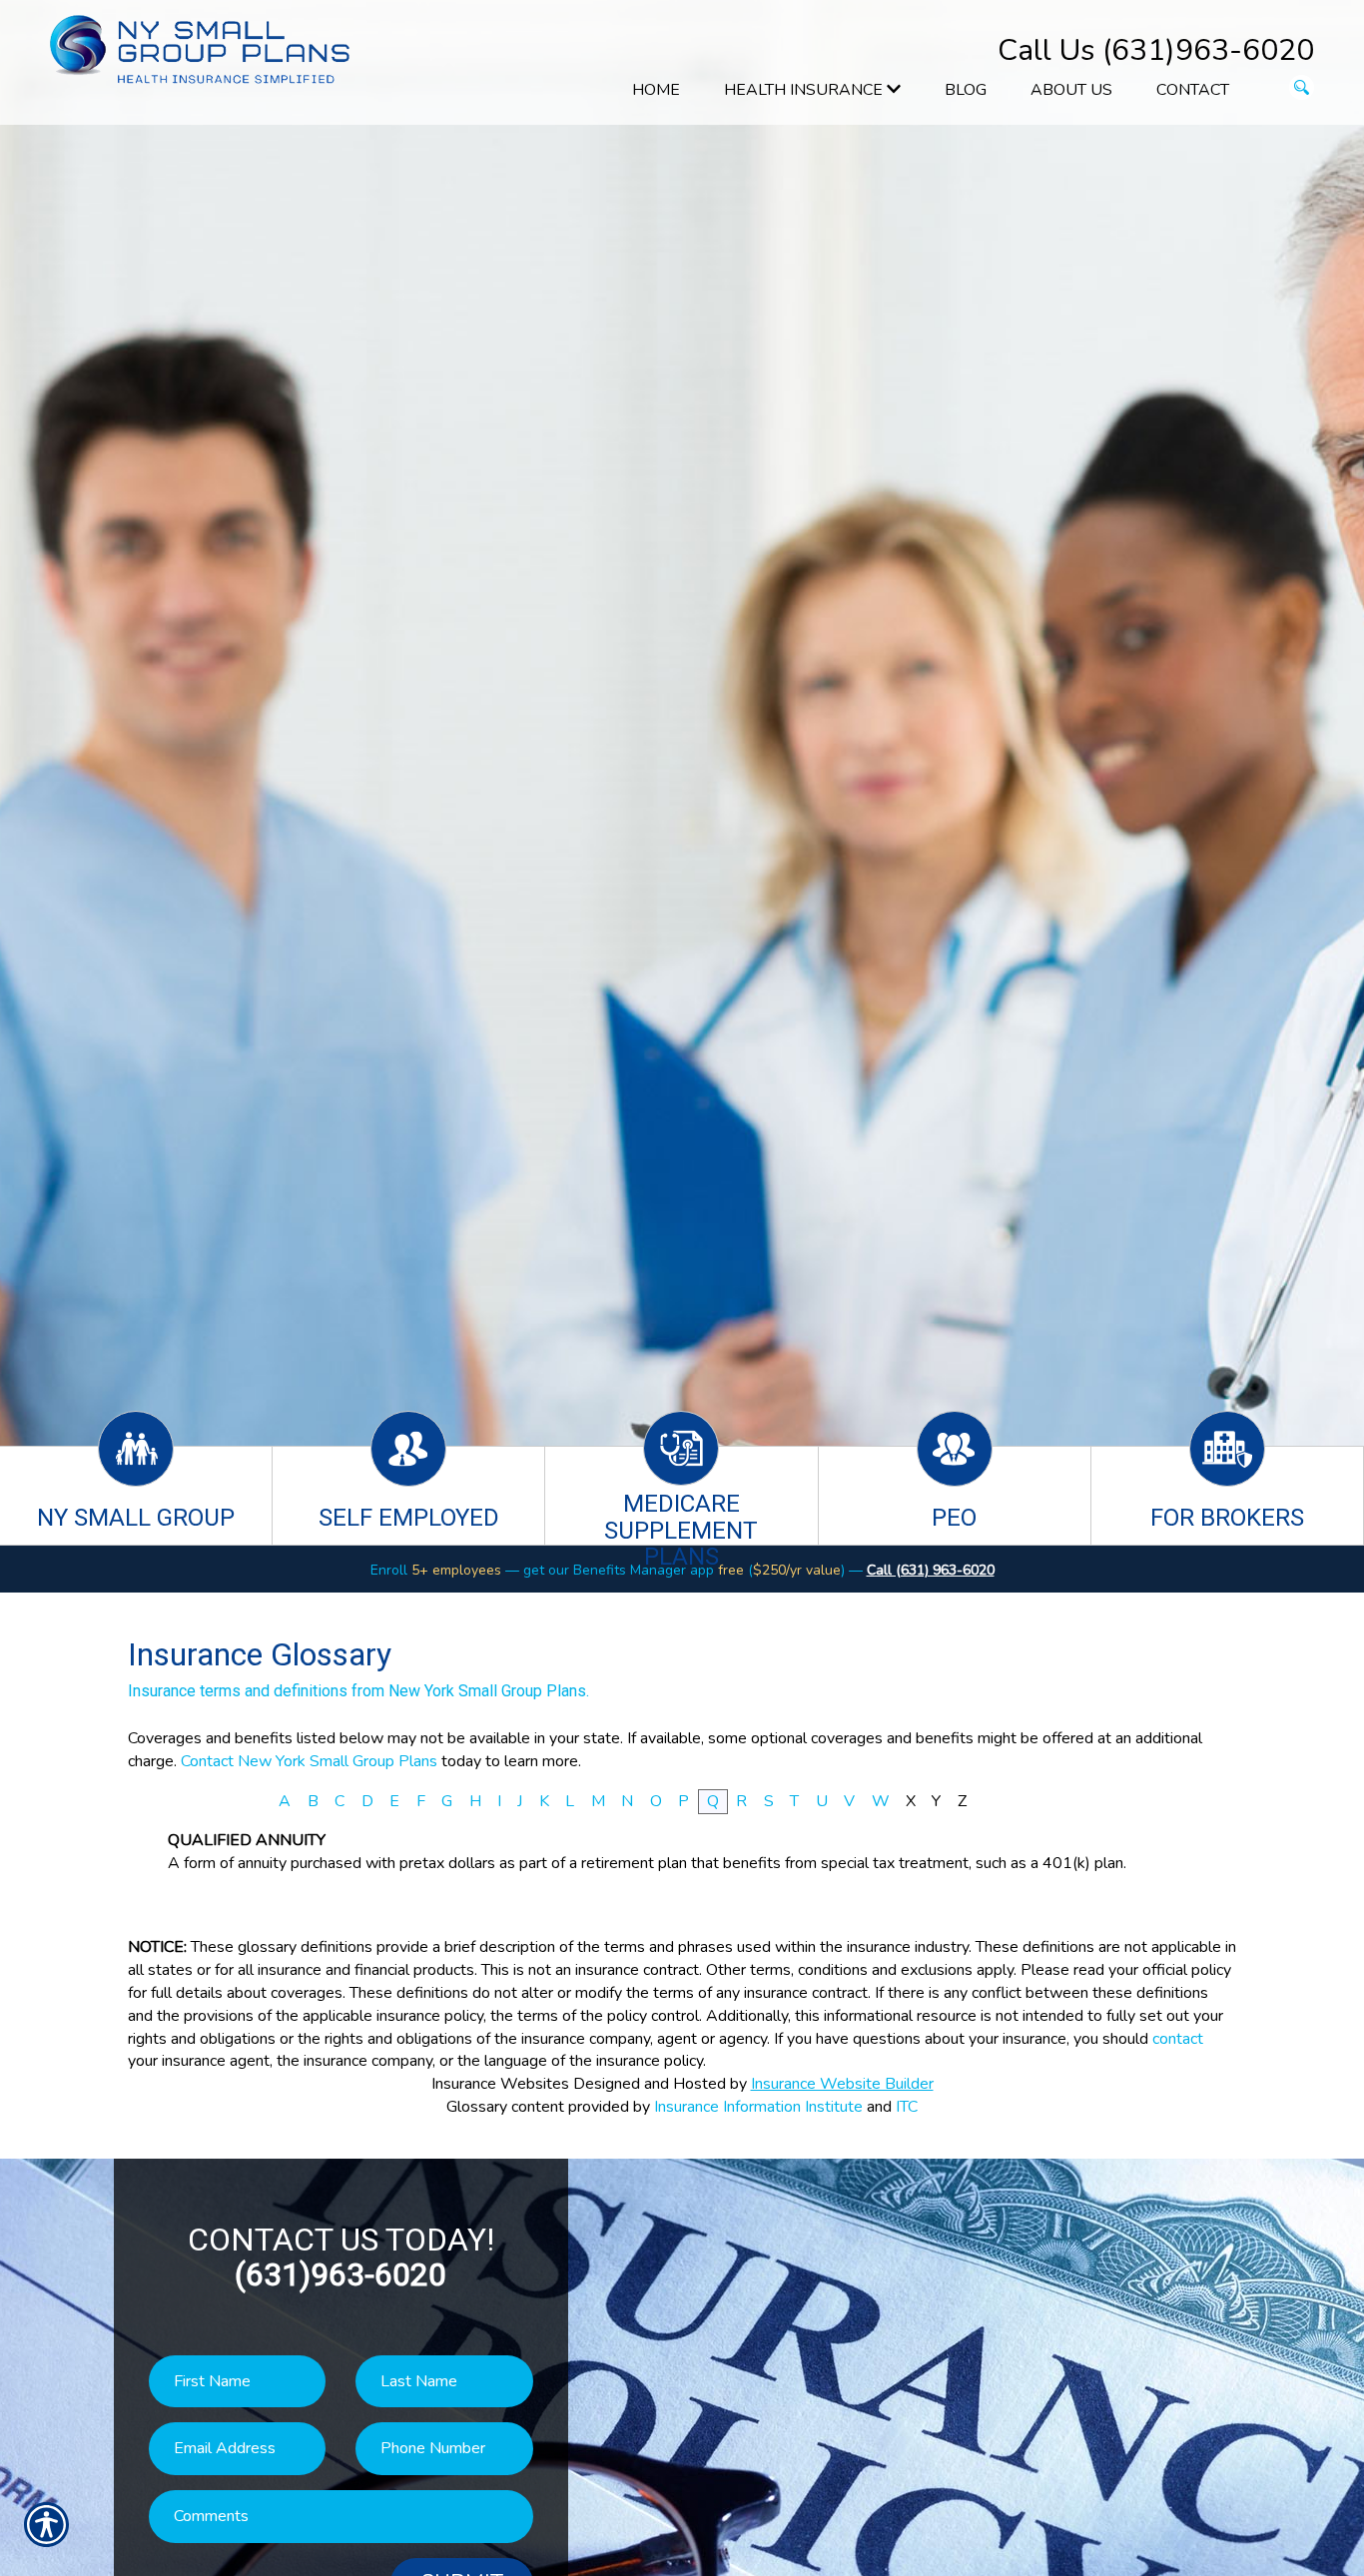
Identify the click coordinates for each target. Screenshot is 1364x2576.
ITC (907, 2107)
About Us (1071, 90)
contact (1178, 2039)
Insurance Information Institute (758, 2107)
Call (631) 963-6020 (931, 1570)
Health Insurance (805, 90)
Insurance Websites (500, 2084)
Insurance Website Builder (842, 2084)
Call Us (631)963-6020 (1156, 50)
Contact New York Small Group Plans (309, 1761)
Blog (966, 90)
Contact (1193, 90)
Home (656, 90)
